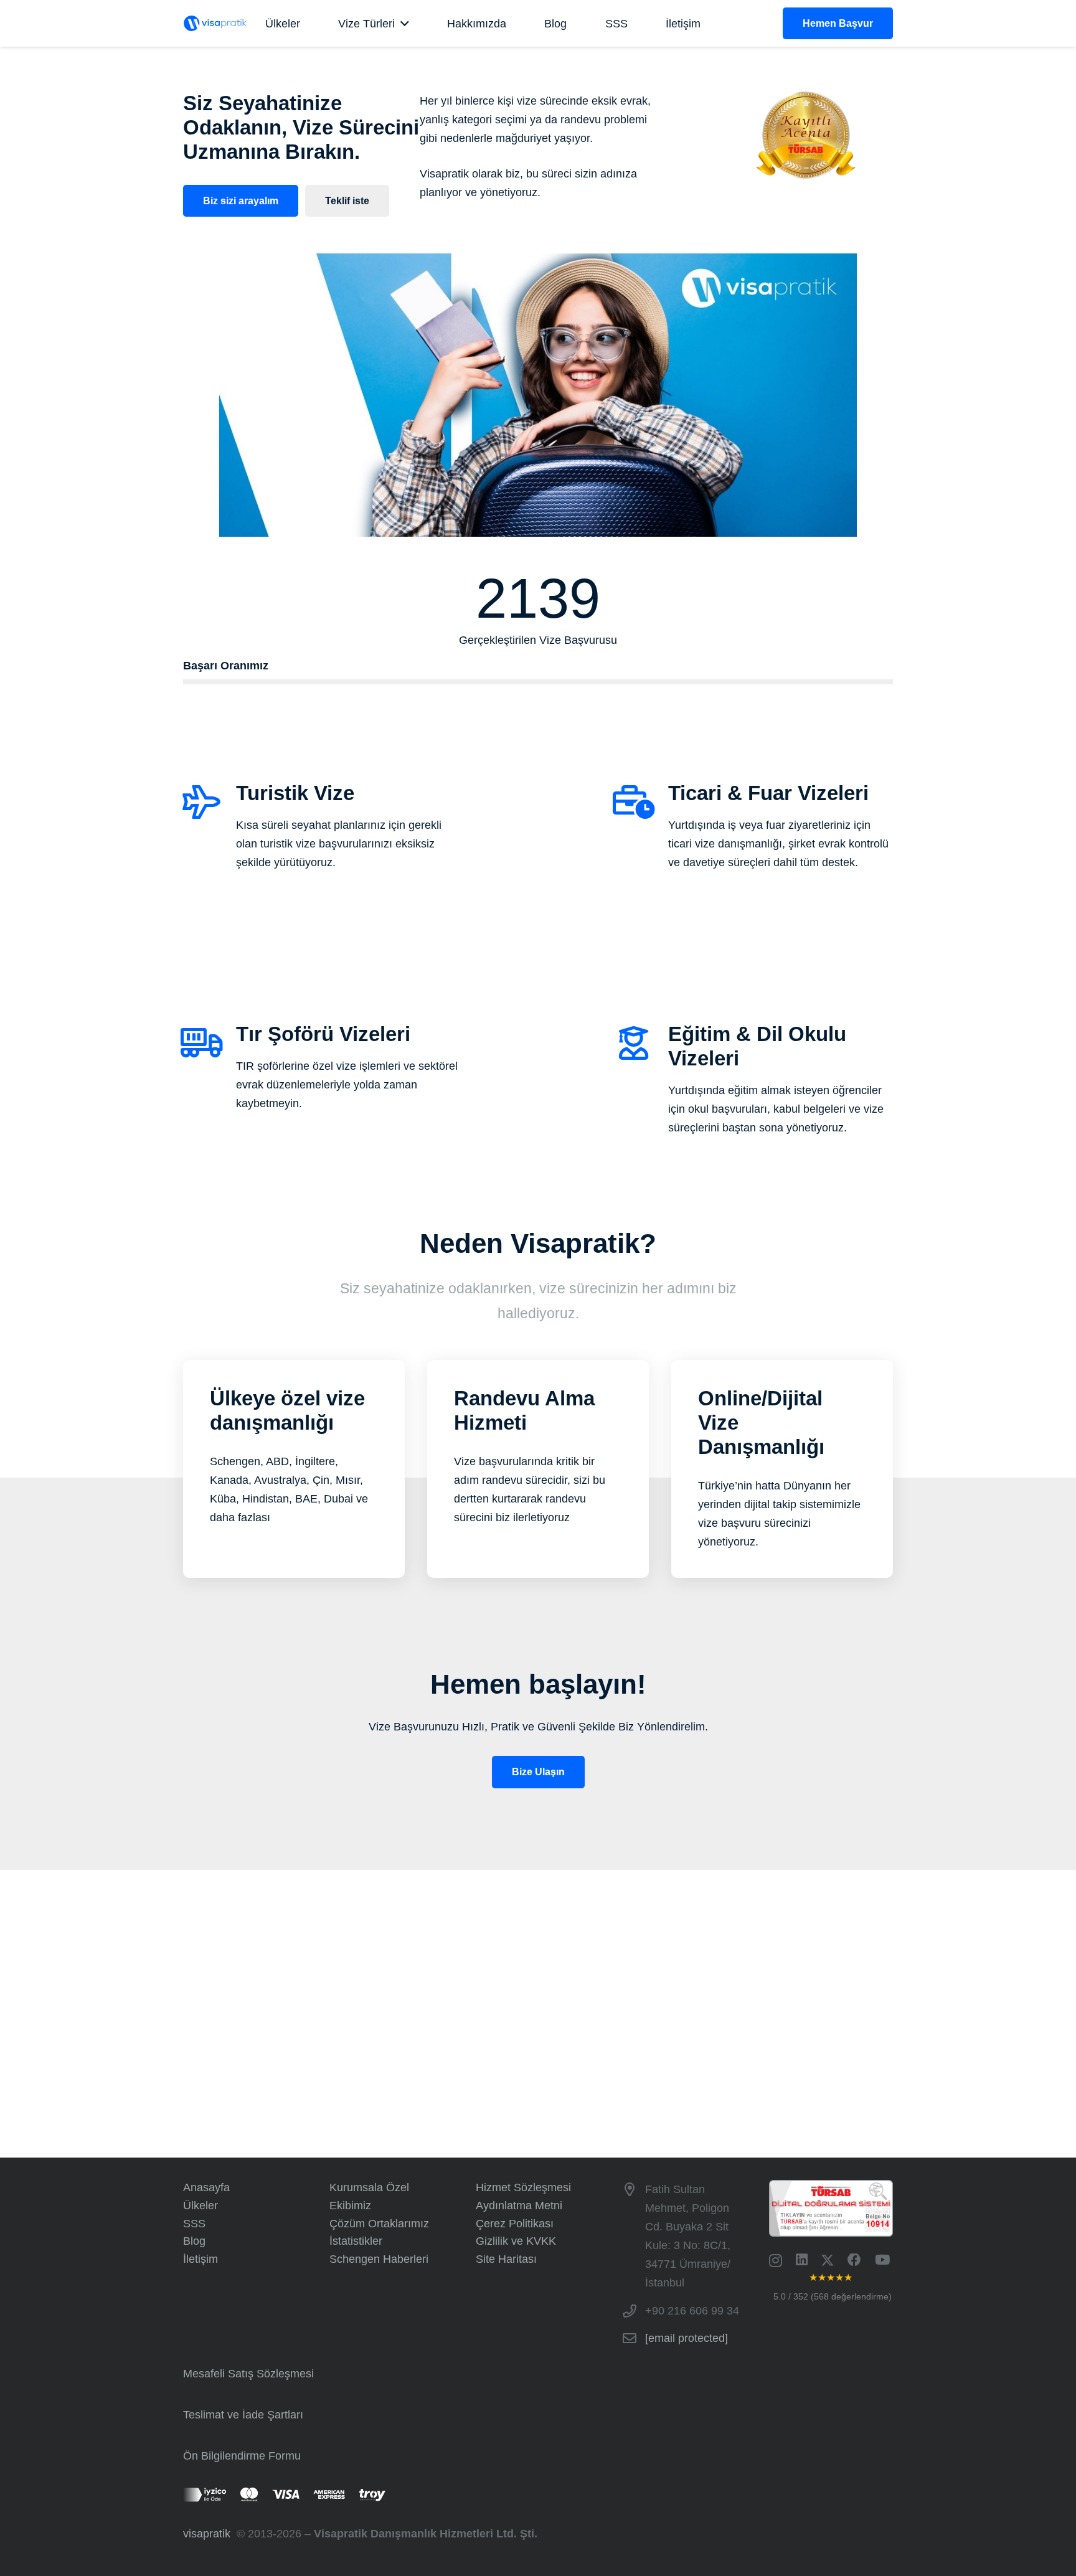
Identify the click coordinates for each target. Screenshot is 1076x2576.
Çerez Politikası (515, 2224)
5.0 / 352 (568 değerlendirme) (833, 2296)
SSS (194, 2224)
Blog (194, 2241)
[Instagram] (776, 2261)
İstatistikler (356, 2241)
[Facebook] (854, 2260)
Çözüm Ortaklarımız (379, 2224)
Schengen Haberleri (379, 2259)
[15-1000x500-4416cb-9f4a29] (224, 23)
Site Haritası (506, 2259)
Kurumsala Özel (369, 2187)
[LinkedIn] (801, 2260)
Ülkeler (201, 2206)
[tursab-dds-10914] (831, 2208)
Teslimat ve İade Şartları (243, 2415)
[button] (402, 24)
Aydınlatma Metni (519, 2206)
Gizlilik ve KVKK (516, 2241)
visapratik (210, 2534)
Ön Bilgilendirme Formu (242, 2456)
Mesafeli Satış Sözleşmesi (248, 2374)
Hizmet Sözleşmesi (523, 2187)
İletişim (201, 2259)
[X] (828, 2261)
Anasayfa (206, 2187)
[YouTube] (882, 2260)
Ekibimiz (350, 2206)
